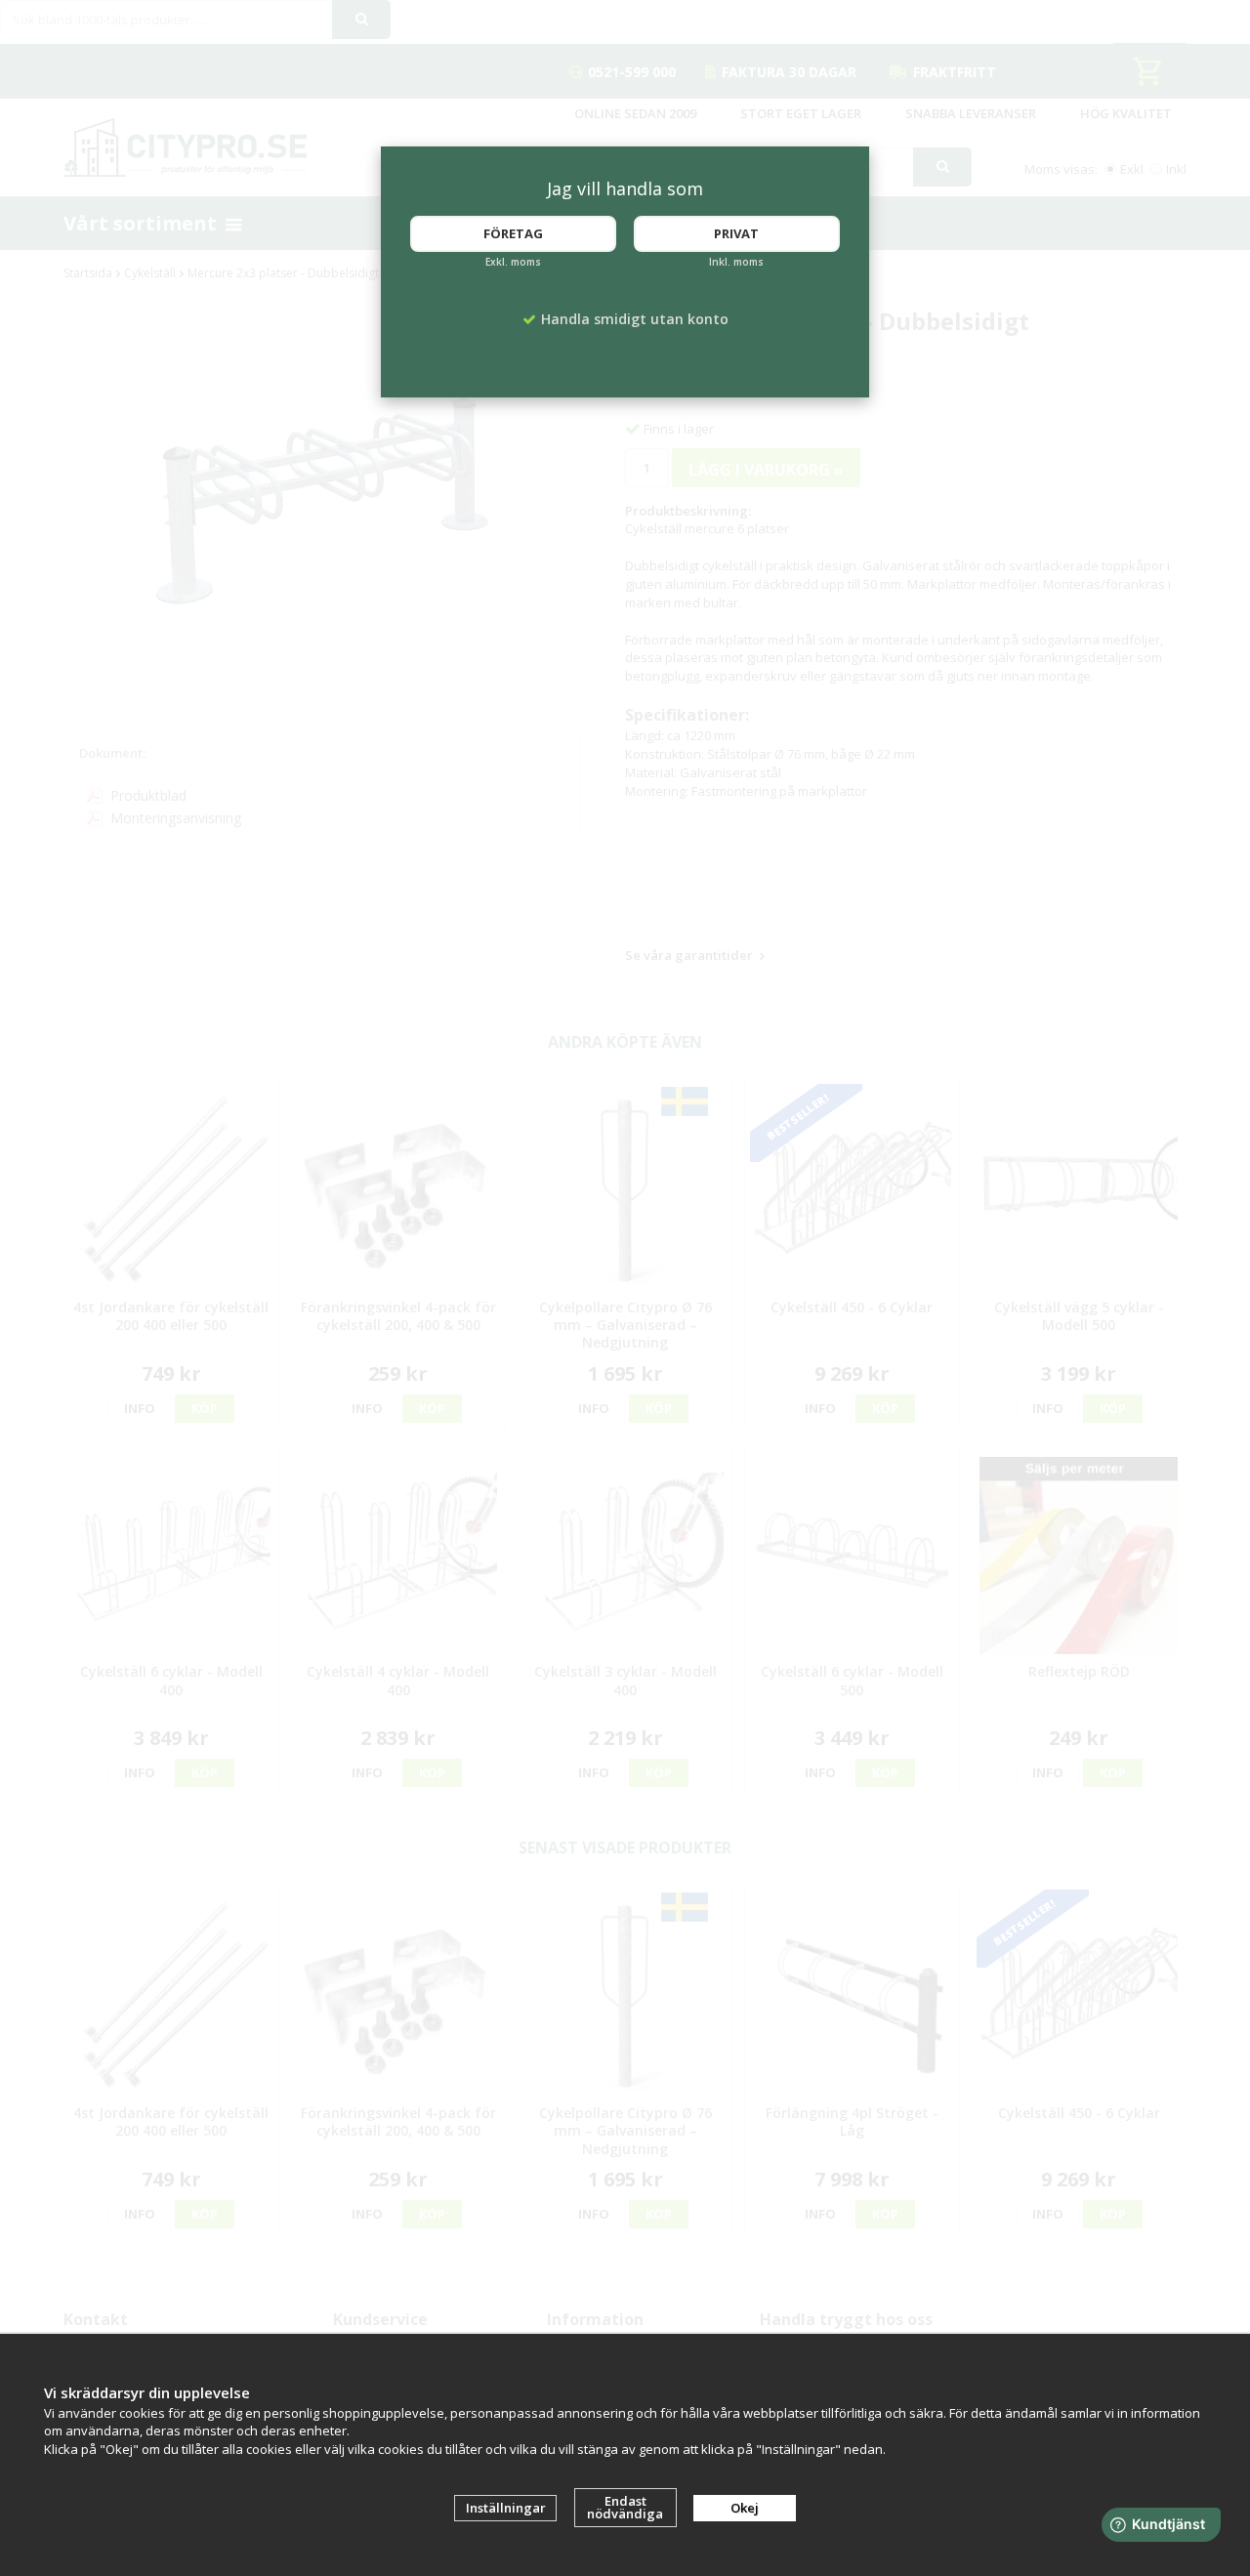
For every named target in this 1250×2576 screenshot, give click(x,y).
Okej (745, 2508)
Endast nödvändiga (625, 2507)
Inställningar (506, 2508)
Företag (513, 233)
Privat (736, 233)
